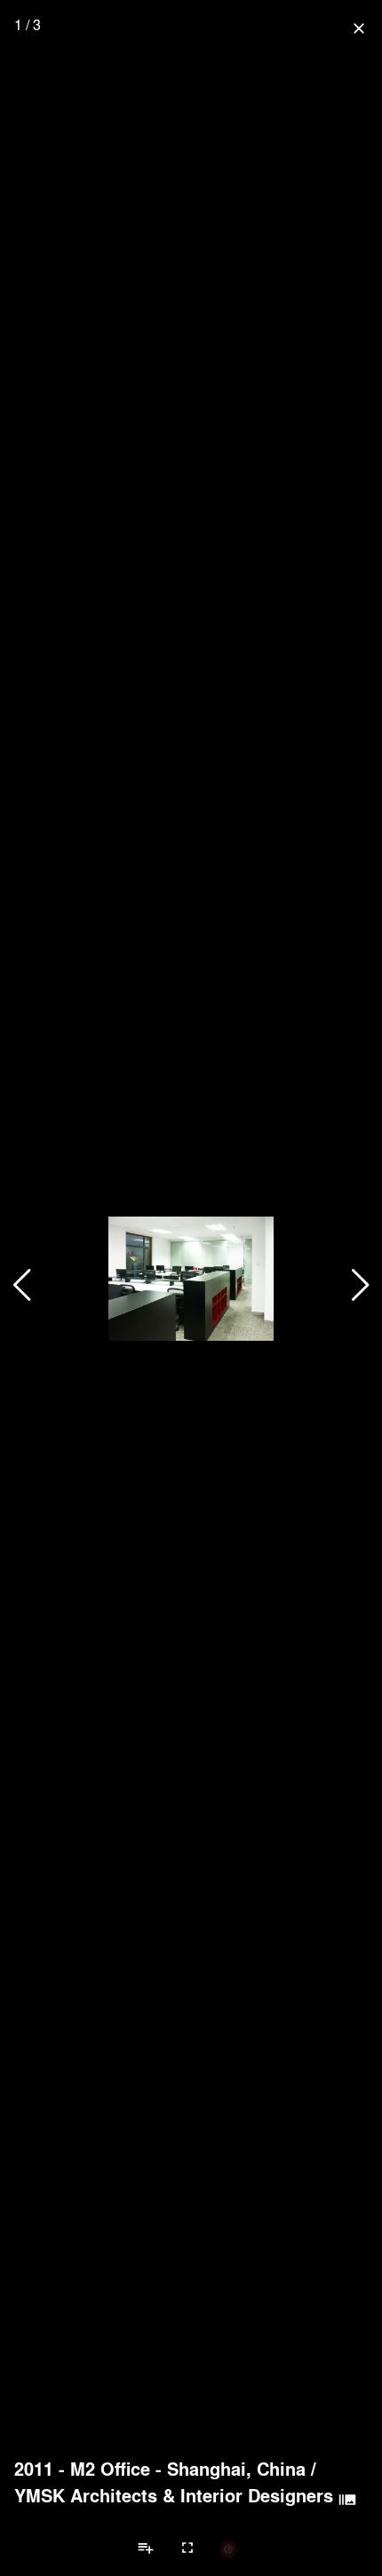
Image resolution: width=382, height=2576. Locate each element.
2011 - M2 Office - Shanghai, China (160, 2469)
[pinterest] (228, 2548)
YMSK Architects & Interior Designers (174, 2495)
